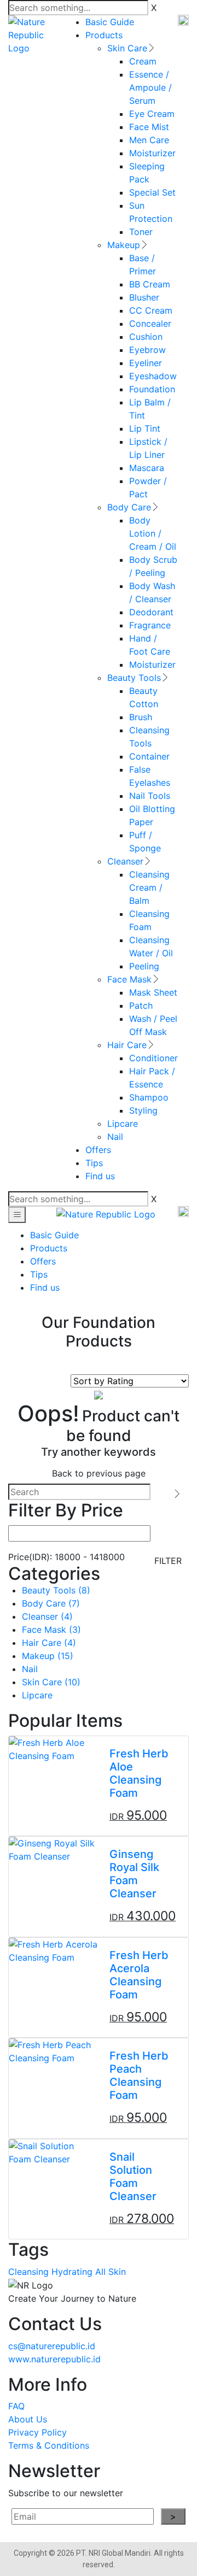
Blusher (144, 297)
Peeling (144, 966)
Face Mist (149, 127)
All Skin (111, 2272)
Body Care (129, 507)
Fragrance (150, 625)
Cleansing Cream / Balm (149, 887)
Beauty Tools (134, 678)
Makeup (124, 245)
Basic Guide (110, 22)
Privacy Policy (37, 2432)
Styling (143, 1110)
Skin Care (127, 48)
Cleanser (125, 861)
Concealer (150, 324)
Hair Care (127, 1045)
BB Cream (150, 284)
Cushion (146, 337)
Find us (100, 1176)
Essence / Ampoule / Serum (150, 87)
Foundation (152, 389)
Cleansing (28, 2272)
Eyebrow (147, 350)
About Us (28, 2419)
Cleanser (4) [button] (47, 1616)
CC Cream (151, 310)
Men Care (149, 140)
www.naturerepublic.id (54, 2359)
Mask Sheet (153, 992)
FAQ (16, 2406)
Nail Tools (150, 796)
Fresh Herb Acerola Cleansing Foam (139, 1975)
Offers (98, 1150)
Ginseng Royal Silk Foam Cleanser (134, 1874)
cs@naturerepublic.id (52, 2346)
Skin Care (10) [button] (51, 1682)
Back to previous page (99, 1473)
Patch (141, 1005)
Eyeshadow (153, 376)
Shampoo (149, 1097)
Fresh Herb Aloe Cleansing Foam (139, 1773)
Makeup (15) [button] (48, 1656)
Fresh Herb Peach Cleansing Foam (139, 2075)
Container (149, 756)
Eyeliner (146, 363)
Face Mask (129, 979)
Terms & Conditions (49, 2445)
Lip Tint (145, 428)
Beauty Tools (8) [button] (56, 1590)
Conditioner (153, 1058)
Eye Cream (152, 114)
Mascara (147, 468)
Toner (141, 232)
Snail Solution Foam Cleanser (133, 2177)
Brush (141, 717)
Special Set (152, 192)
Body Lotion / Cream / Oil (153, 533)
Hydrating (72, 2272)
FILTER (168, 1561)
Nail (115, 1137)
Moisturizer (152, 153)
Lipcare (123, 1124)
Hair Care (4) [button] (49, 1643)
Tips (94, 1163)
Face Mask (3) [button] (51, 1630)
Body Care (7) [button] (51, 1603)
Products (104, 35)
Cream (143, 61)
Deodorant (151, 612)
